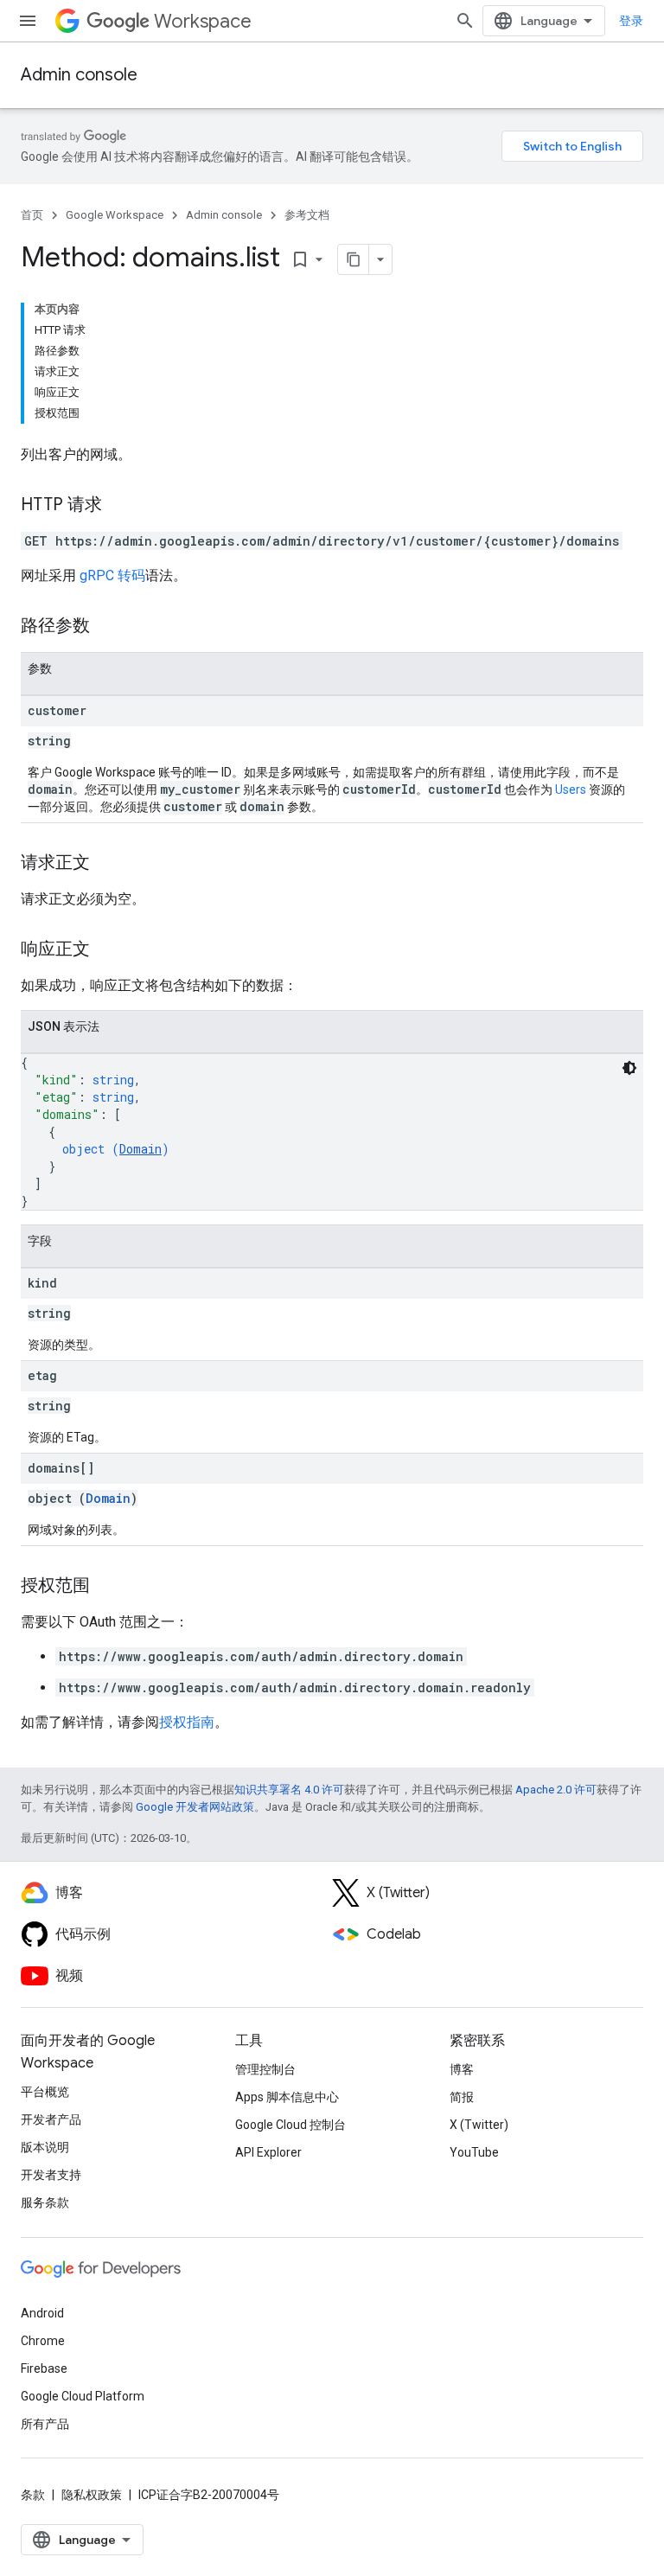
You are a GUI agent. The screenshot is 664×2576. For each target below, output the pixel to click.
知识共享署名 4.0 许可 (289, 1790)
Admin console (79, 75)
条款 (33, 2495)
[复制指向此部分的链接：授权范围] (107, 1587)
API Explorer (268, 2152)
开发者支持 (51, 2175)
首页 (32, 215)
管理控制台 (265, 2069)
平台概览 (45, 2092)
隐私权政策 (92, 2495)
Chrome (43, 2341)
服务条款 (45, 2202)
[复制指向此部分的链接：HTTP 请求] (119, 506)
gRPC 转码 (112, 575)
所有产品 (45, 2424)
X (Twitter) (479, 2125)
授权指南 (187, 1722)
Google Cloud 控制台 (290, 2125)
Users (571, 789)
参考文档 (307, 215)
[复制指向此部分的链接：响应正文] (107, 950)
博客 (462, 2069)
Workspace (203, 21)
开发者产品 (51, 2119)
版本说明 (45, 2147)
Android (42, 2313)
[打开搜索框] (465, 21)
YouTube (474, 2152)
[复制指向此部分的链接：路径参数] (107, 627)
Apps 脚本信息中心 (287, 2097)
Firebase (44, 2368)
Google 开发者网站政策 (195, 1807)
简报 (462, 2097)
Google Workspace (115, 215)
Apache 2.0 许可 (556, 1790)
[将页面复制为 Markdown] (354, 259)
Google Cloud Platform (83, 2396)
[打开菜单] (28, 21)
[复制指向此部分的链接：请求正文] (107, 864)
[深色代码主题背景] (629, 1068)
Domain (140, 1149)
